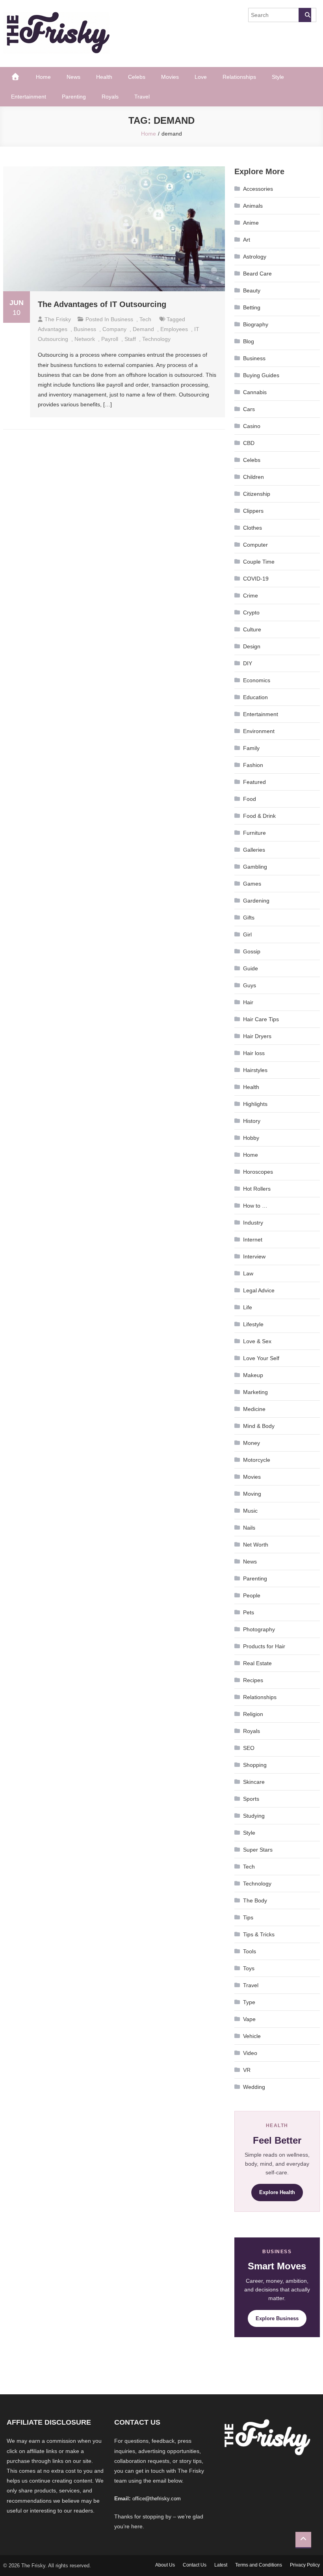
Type (249, 2002)
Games (252, 884)
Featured (254, 782)
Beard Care (257, 274)
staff (130, 339)
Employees (174, 329)
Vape (249, 2019)
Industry (253, 1223)
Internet (253, 1240)
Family (251, 748)
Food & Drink (259, 816)
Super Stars (258, 1850)
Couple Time (259, 562)
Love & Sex (257, 1341)
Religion (253, 1714)
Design (252, 646)
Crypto (251, 612)
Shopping (255, 1765)
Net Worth (256, 1545)
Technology (257, 1884)
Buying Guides (261, 375)
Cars (249, 409)
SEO (249, 1748)
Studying (254, 1816)
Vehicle (252, 2036)
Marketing (255, 1392)
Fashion (253, 765)
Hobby (251, 1138)
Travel (142, 97)
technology (156, 339)
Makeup (253, 1375)
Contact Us (195, 2565)
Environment (259, 731)
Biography (256, 324)
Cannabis (255, 392)
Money (252, 1443)
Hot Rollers (257, 1189)
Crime (251, 596)
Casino (252, 426)
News (73, 77)
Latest (221, 2565)
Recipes (253, 1680)
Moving (252, 1494)
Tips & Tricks (259, 1934)
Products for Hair (264, 1646)
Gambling (255, 867)
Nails (249, 1528)
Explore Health (277, 2192)
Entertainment (29, 97)
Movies (170, 77)
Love (201, 77)
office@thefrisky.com (157, 2499)
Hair (248, 1002)
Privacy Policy (305, 2565)
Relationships (239, 77)
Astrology (255, 257)
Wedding (254, 2087)
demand (143, 329)
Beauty (252, 290)
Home (43, 77)
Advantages (53, 329)
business (85, 329)
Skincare (254, 1782)
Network (85, 339)
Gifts (249, 918)
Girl (247, 934)
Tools (250, 1951)
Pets (249, 1612)
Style (278, 77)
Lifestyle (253, 1324)
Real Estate (257, 1663)
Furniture (254, 833)
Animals (253, 206)
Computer (255, 545)
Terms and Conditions (259, 2565)
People (252, 1595)
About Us (165, 2565)
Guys (250, 985)
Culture (252, 629)
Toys (249, 1968)
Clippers (253, 511)
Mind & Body (259, 1426)
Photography (259, 1629)
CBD (249, 443)
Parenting (74, 97)
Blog (249, 341)
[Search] (305, 15)
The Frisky (58, 319)
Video (250, 2053)
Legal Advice (259, 1290)
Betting (252, 307)
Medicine (254, 1409)
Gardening (256, 901)
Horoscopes (258, 1172)
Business (122, 319)
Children (253, 477)
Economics (257, 680)
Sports (251, 1799)
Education (255, 697)
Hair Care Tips (261, 1019)
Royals (110, 97)
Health (104, 77)
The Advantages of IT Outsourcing (102, 304)
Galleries (254, 850)
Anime (251, 223)
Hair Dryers (257, 1036)
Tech (145, 319)
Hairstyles (255, 1070)
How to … (255, 1206)
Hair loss (254, 1053)
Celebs (137, 77)
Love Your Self (261, 1358)
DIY (248, 663)
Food (250, 799)
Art (247, 240)
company (114, 329)
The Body (255, 1900)
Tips (248, 1917)
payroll (110, 339)
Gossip (252, 951)
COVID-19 (256, 579)
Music (250, 1511)
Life (248, 1307)
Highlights (255, 1104)
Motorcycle (257, 1460)
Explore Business (277, 2318)
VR (247, 2070)
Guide (251, 968)
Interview (254, 1256)
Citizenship (257, 494)
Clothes (252, 528)
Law (248, 1273)
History (252, 1121)
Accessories (258, 189)
